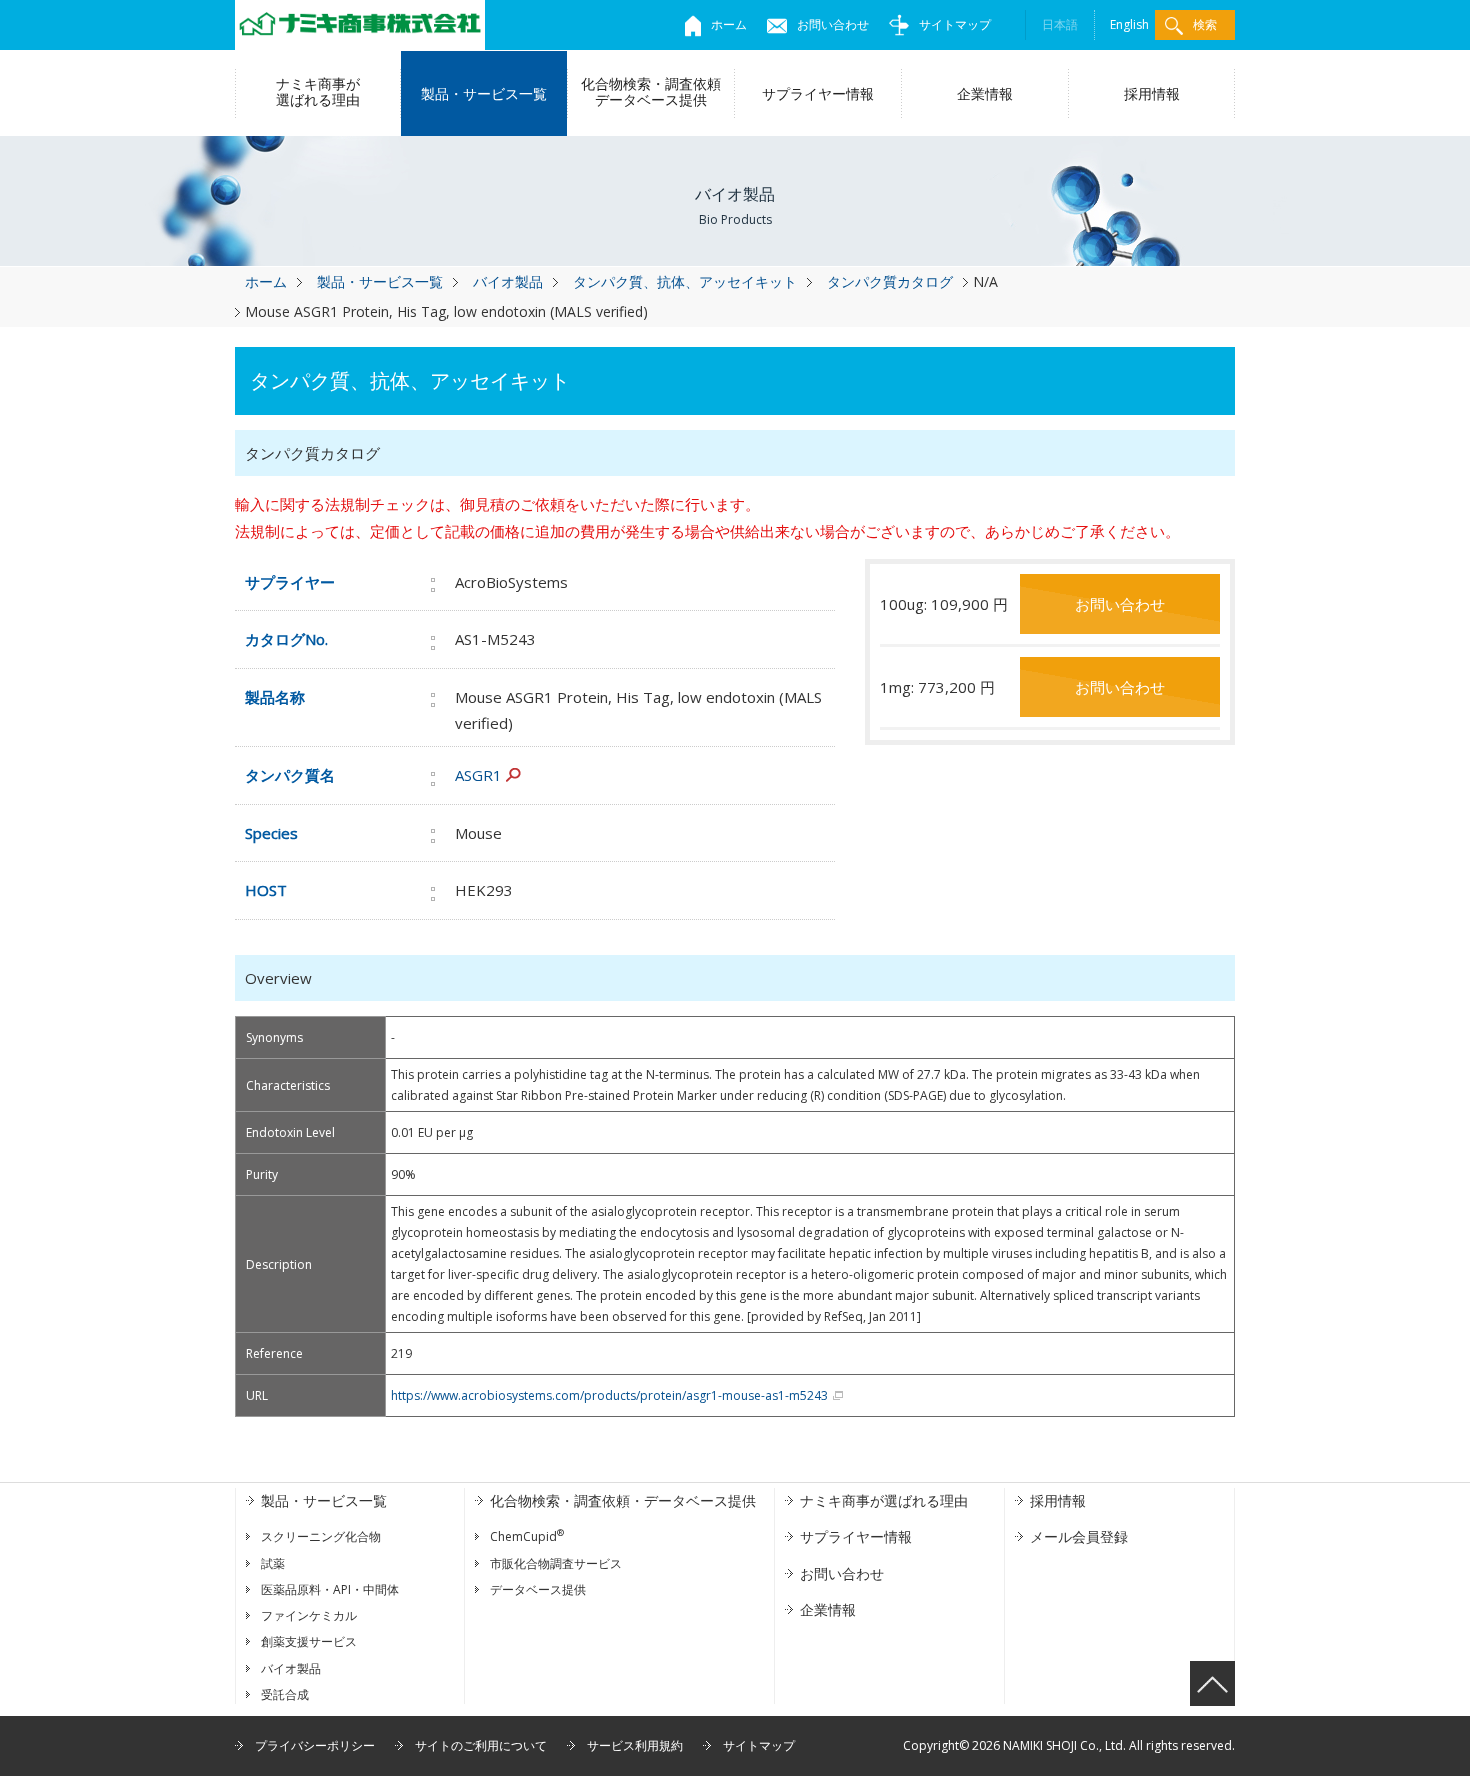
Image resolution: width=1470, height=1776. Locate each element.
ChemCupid (527, 1536)
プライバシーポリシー (315, 1745)
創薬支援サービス (309, 1641)
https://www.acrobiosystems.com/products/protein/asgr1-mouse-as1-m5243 (609, 1395)
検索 (1205, 24)
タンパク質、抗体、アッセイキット (685, 281)
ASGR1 (478, 775)
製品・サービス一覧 (484, 93)
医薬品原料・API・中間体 (330, 1589)
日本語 (1060, 24)
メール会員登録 (1079, 1536)
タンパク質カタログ (890, 281)
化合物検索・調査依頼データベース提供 (651, 91)
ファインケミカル (309, 1615)
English (1129, 24)
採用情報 (1152, 93)
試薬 (273, 1563)
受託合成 (285, 1694)
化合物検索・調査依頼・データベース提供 (623, 1500)
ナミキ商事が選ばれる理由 (318, 91)
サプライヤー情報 (818, 93)
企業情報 (985, 93)
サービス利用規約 (635, 1745)
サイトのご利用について (481, 1745)
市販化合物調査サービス (556, 1563)
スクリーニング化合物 (321, 1536)
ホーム (729, 24)
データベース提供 (538, 1589)
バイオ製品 (508, 281)
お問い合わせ (833, 24)
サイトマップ (955, 24)
